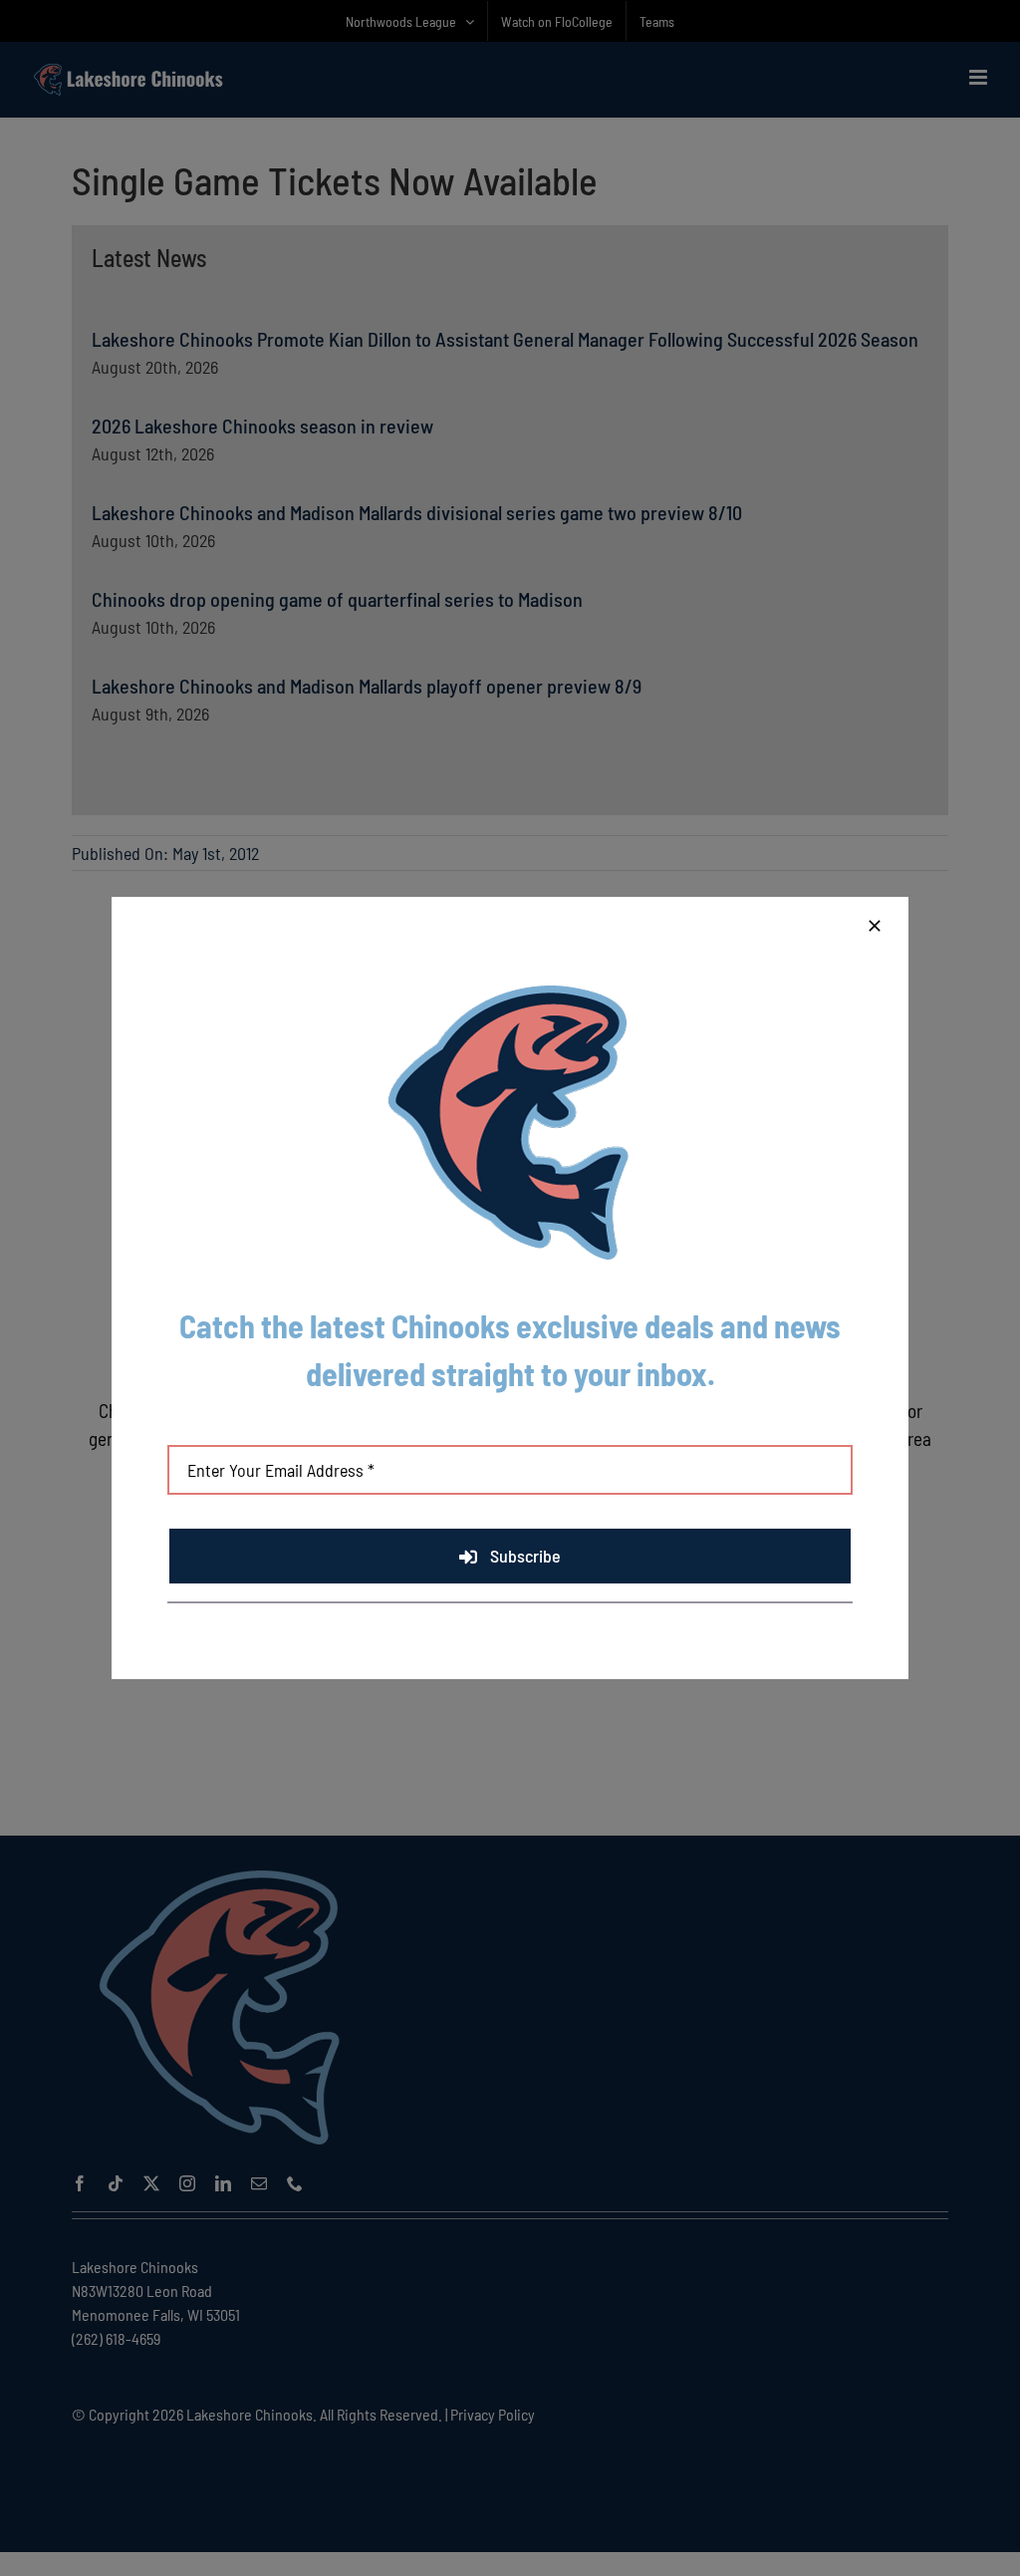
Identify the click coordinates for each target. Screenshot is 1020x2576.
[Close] (875, 926)
